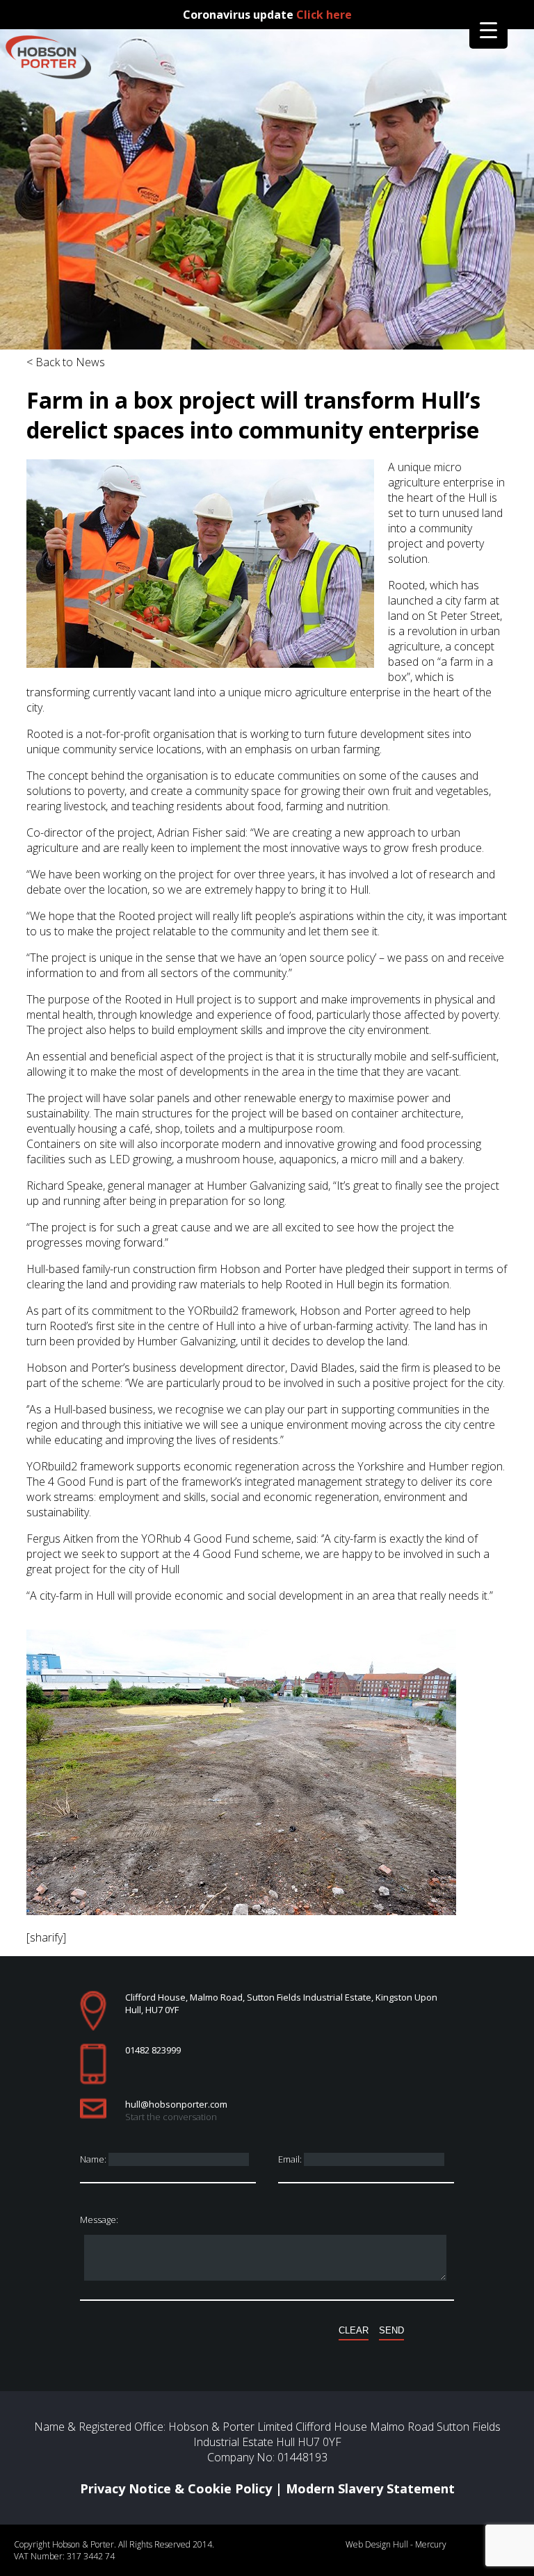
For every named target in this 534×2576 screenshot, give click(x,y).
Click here (324, 15)
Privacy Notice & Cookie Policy (176, 2488)
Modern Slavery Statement (370, 2488)
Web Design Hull (377, 2544)
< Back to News (66, 362)
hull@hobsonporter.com (176, 2104)
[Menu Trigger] (488, 30)
